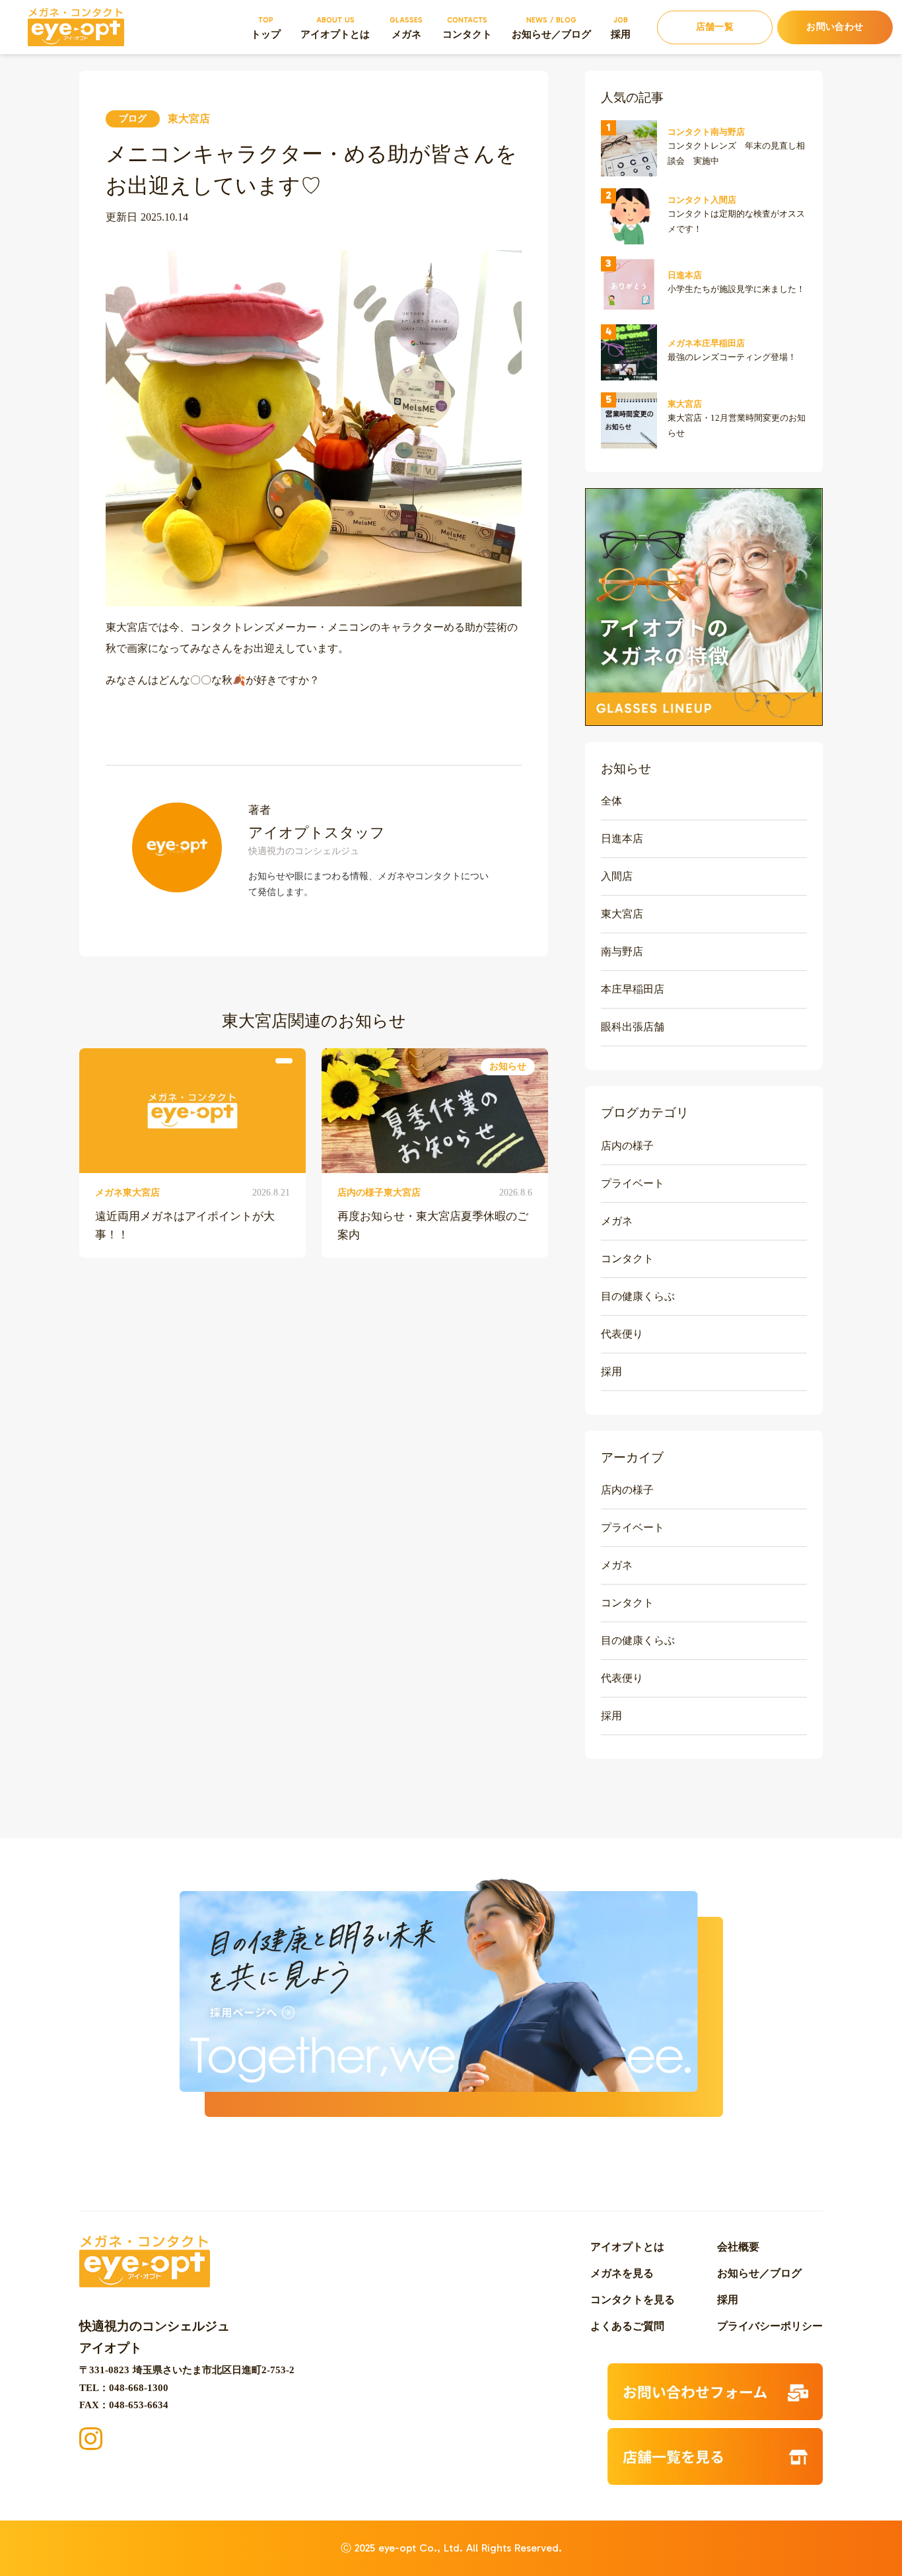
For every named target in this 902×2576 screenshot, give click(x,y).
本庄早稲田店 (633, 989)
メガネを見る (622, 2273)
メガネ (617, 1221)
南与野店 (622, 951)
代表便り (622, 1334)
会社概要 (738, 2247)
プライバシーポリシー (770, 2326)
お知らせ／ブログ (759, 2273)
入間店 (617, 876)
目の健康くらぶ (638, 1296)
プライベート (633, 1183)
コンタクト (627, 1259)
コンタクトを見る (633, 2300)
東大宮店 (622, 914)
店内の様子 (627, 1146)
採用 (611, 1372)
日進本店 (622, 839)
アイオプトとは (627, 2247)
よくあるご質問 (627, 2326)
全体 (611, 801)
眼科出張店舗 (633, 1027)
